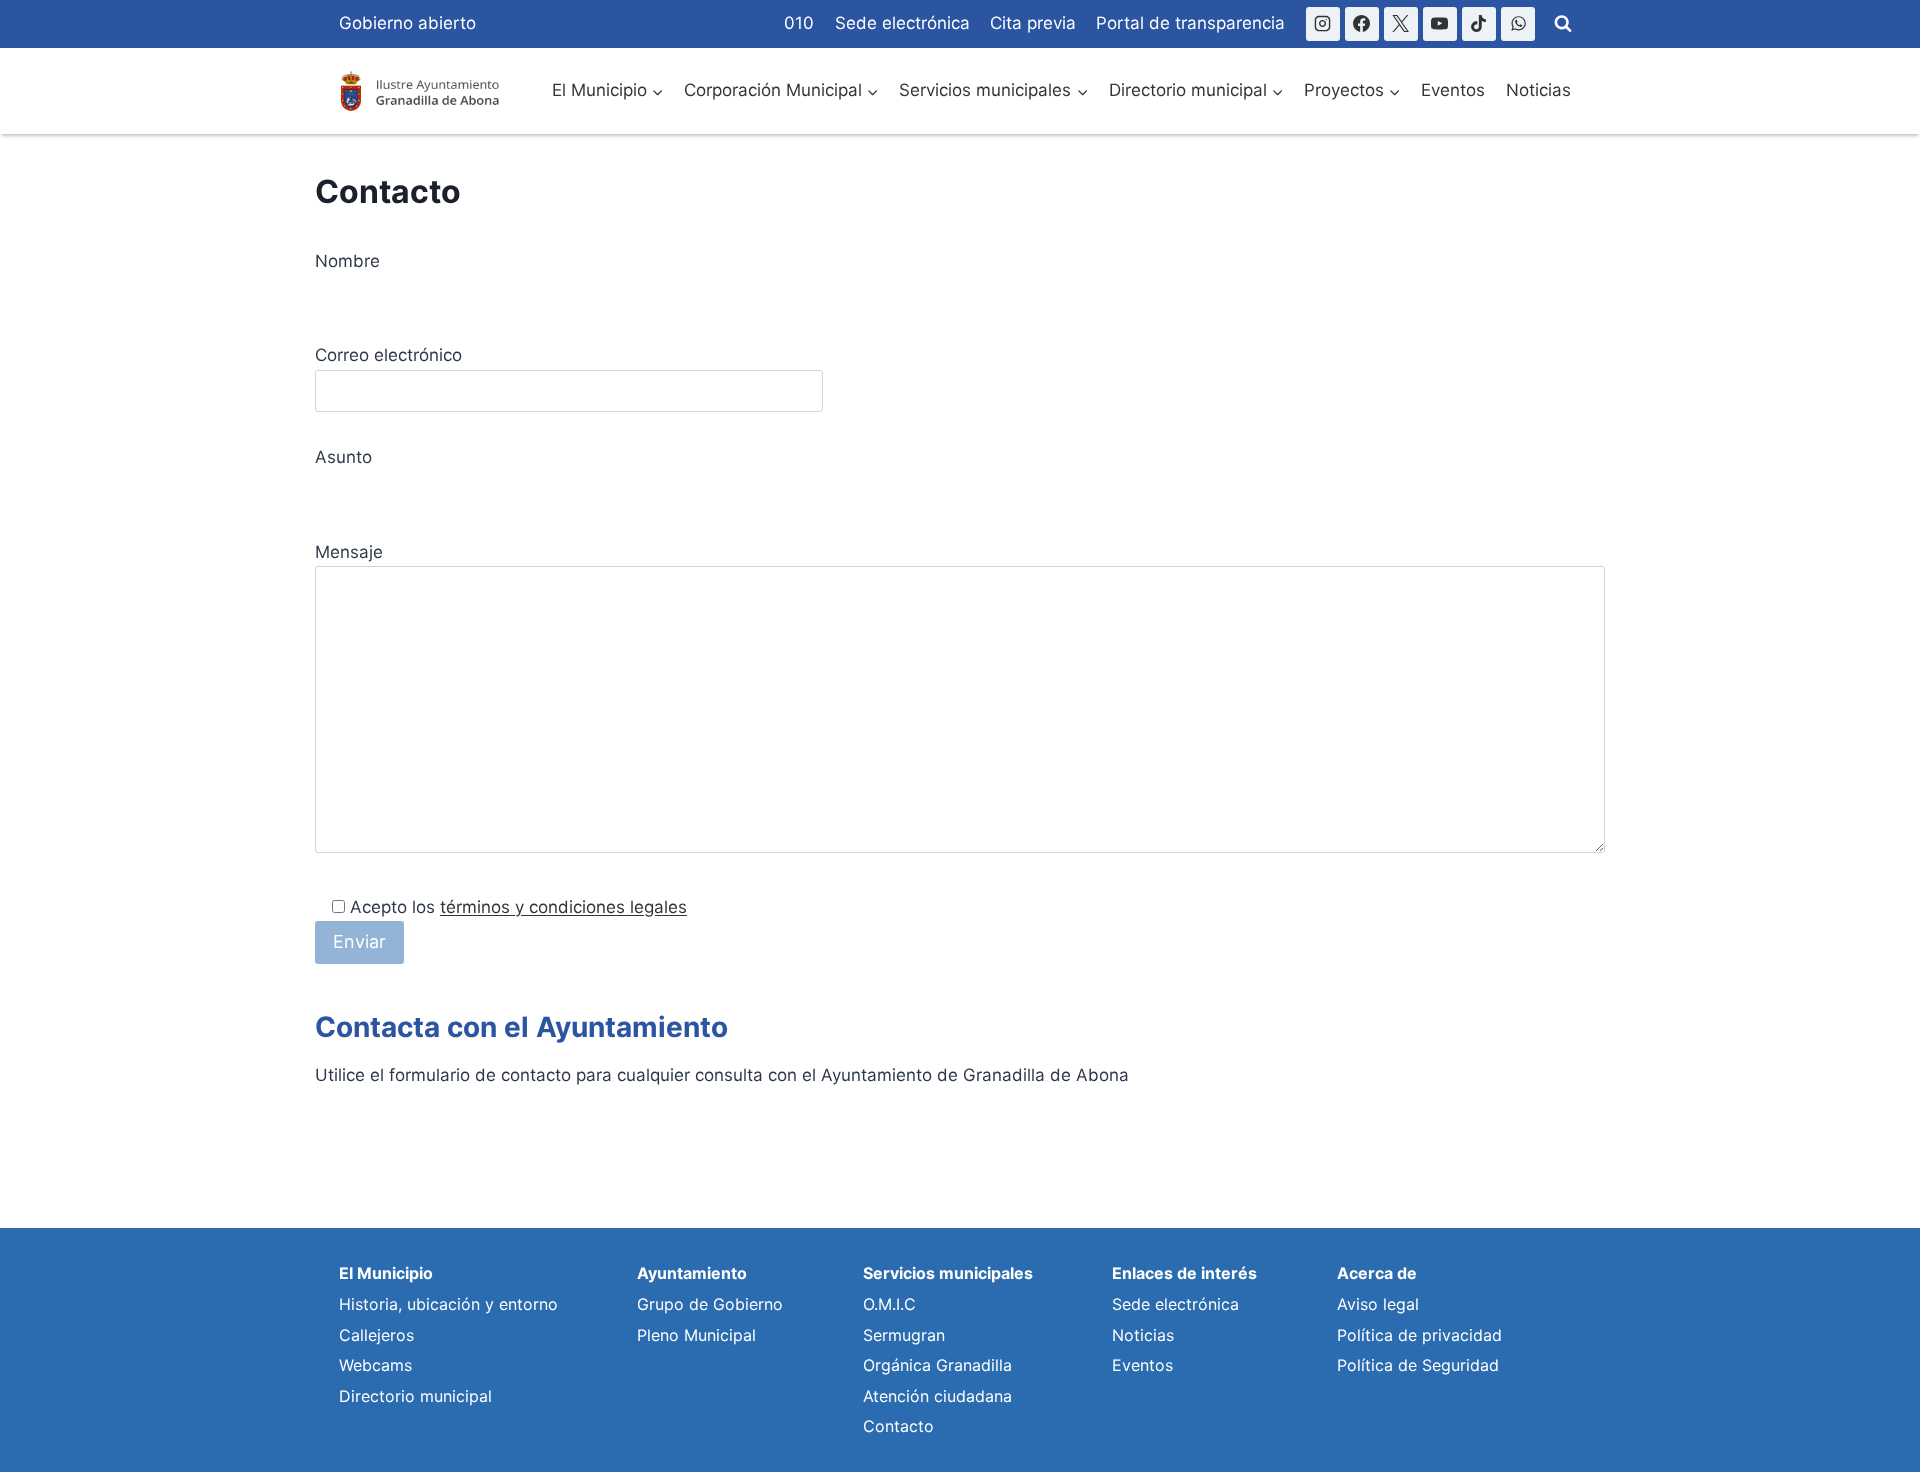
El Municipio (386, 1273)
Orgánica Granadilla (937, 1365)
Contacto (898, 1426)
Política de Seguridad (1418, 1365)
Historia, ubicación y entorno (448, 1304)
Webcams (375, 1365)
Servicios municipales (948, 1273)
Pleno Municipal (696, 1335)
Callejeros (376, 1335)
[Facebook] (1362, 24)
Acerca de (1377, 1273)
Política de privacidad (1419, 1335)
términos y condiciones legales (563, 907)
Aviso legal (1378, 1304)
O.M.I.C (889, 1304)
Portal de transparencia (1190, 23)
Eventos (1453, 90)
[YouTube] (1440, 24)
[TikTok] (1479, 24)
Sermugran (904, 1335)
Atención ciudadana (937, 1396)
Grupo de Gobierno (710, 1304)
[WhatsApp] (1518, 24)
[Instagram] (1323, 24)
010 (799, 23)
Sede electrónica (902, 23)
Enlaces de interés (1184, 1273)
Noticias (1538, 90)
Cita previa (1033, 23)
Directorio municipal (415, 1396)
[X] (1401, 24)
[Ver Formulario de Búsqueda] (1563, 24)
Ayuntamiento (692, 1273)
